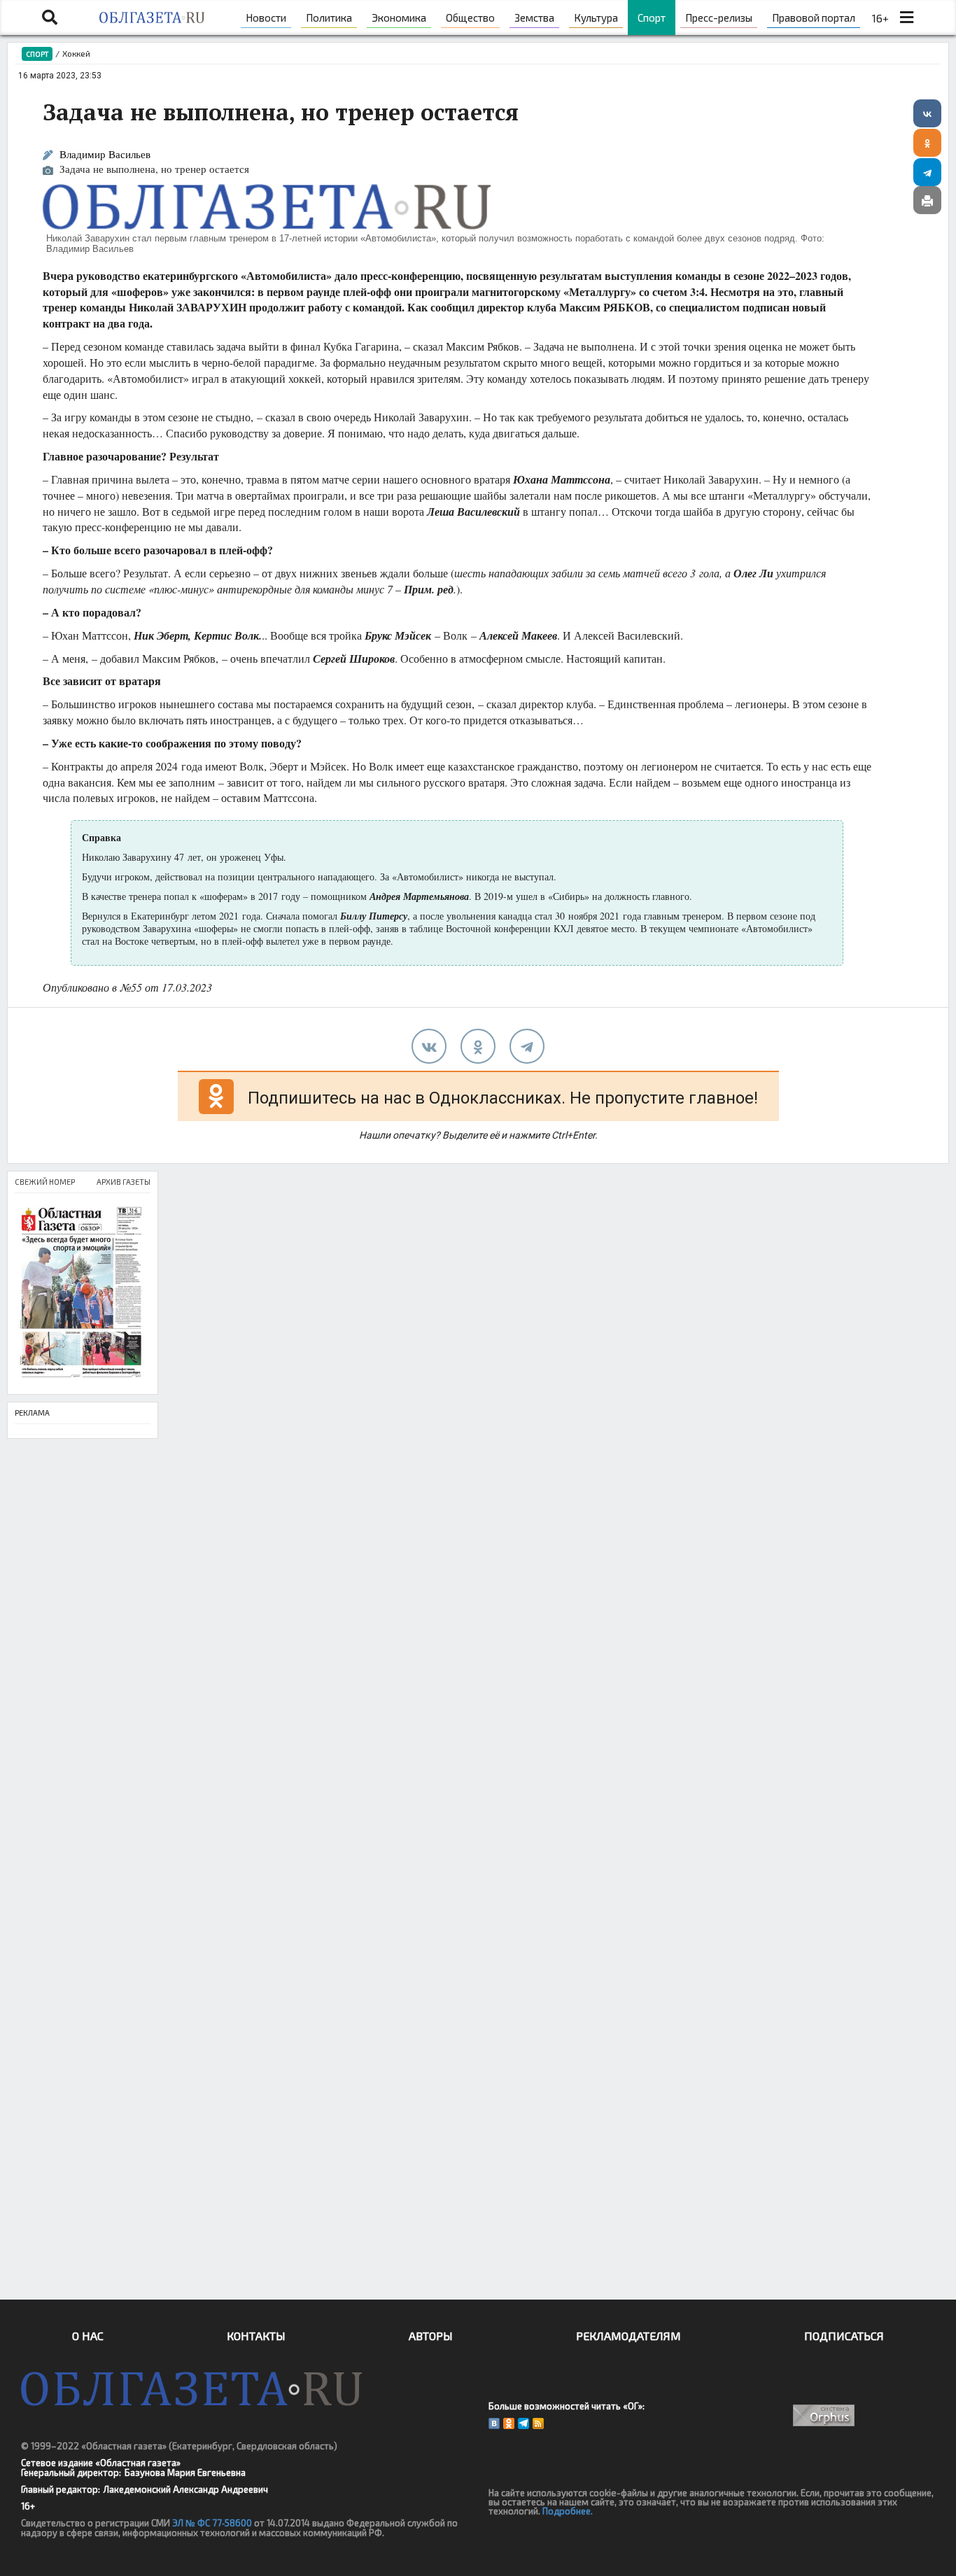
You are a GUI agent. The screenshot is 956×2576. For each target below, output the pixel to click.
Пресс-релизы (719, 17)
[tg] (527, 1046)
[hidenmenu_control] (906, 17)
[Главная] (152, 17)
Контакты (256, 2336)
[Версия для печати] (927, 200)
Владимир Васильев (105, 154)
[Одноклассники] (927, 143)
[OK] (509, 2423)
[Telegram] (927, 172)
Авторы (431, 2336)
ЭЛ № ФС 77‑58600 (212, 2523)
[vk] (429, 1046)
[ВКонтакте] (927, 113)
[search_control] (50, 17)
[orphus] (823, 2415)
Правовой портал (814, 17)
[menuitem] (266, 17)
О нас (88, 2336)
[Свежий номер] (83, 1294)
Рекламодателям (628, 2336)
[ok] (478, 1046)
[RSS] (538, 2423)
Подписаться (844, 2336)
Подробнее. (568, 2511)
